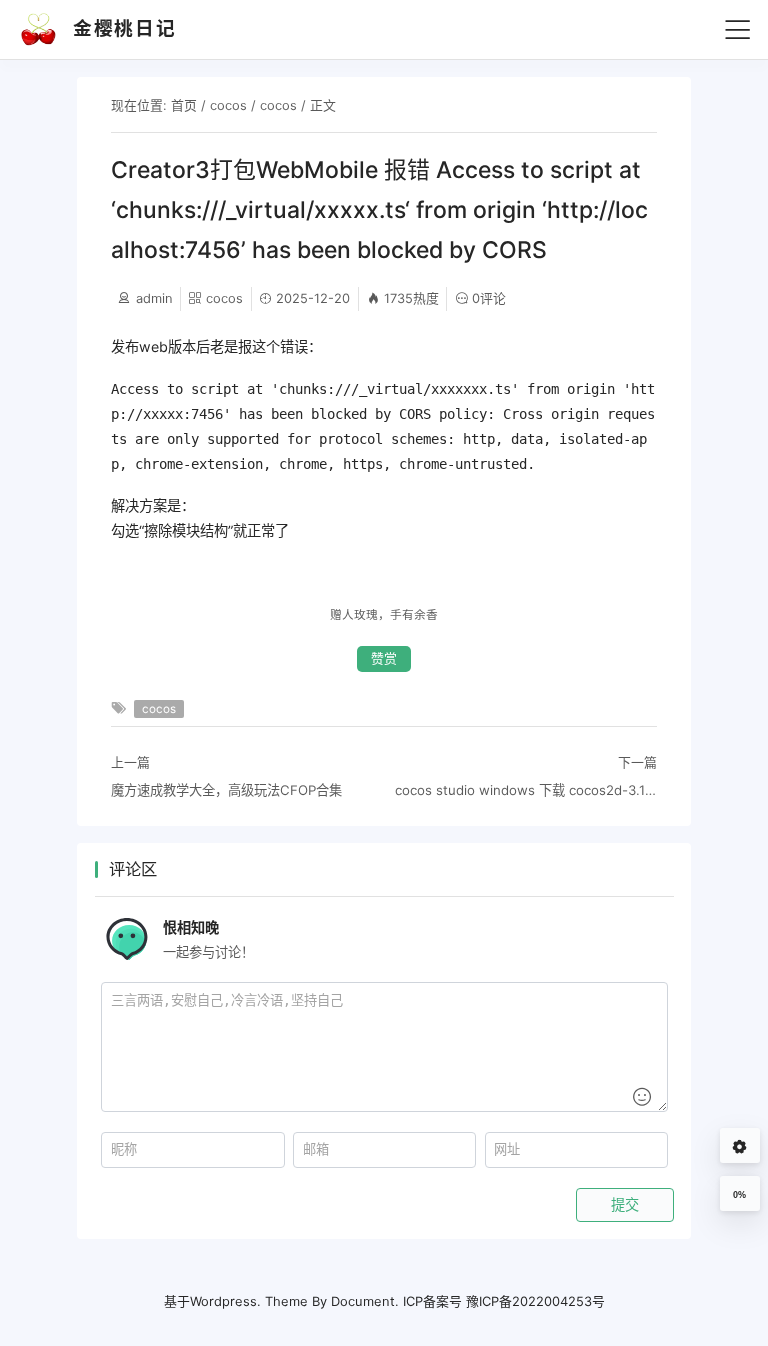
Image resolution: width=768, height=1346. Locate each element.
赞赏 (384, 658)
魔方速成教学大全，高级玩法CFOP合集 (226, 790)
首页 (184, 105)
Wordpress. (225, 1301)
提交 (625, 1205)
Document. (365, 1301)
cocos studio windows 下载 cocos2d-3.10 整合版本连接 (526, 790)
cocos (228, 105)
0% (739, 1195)
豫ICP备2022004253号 (535, 1301)
